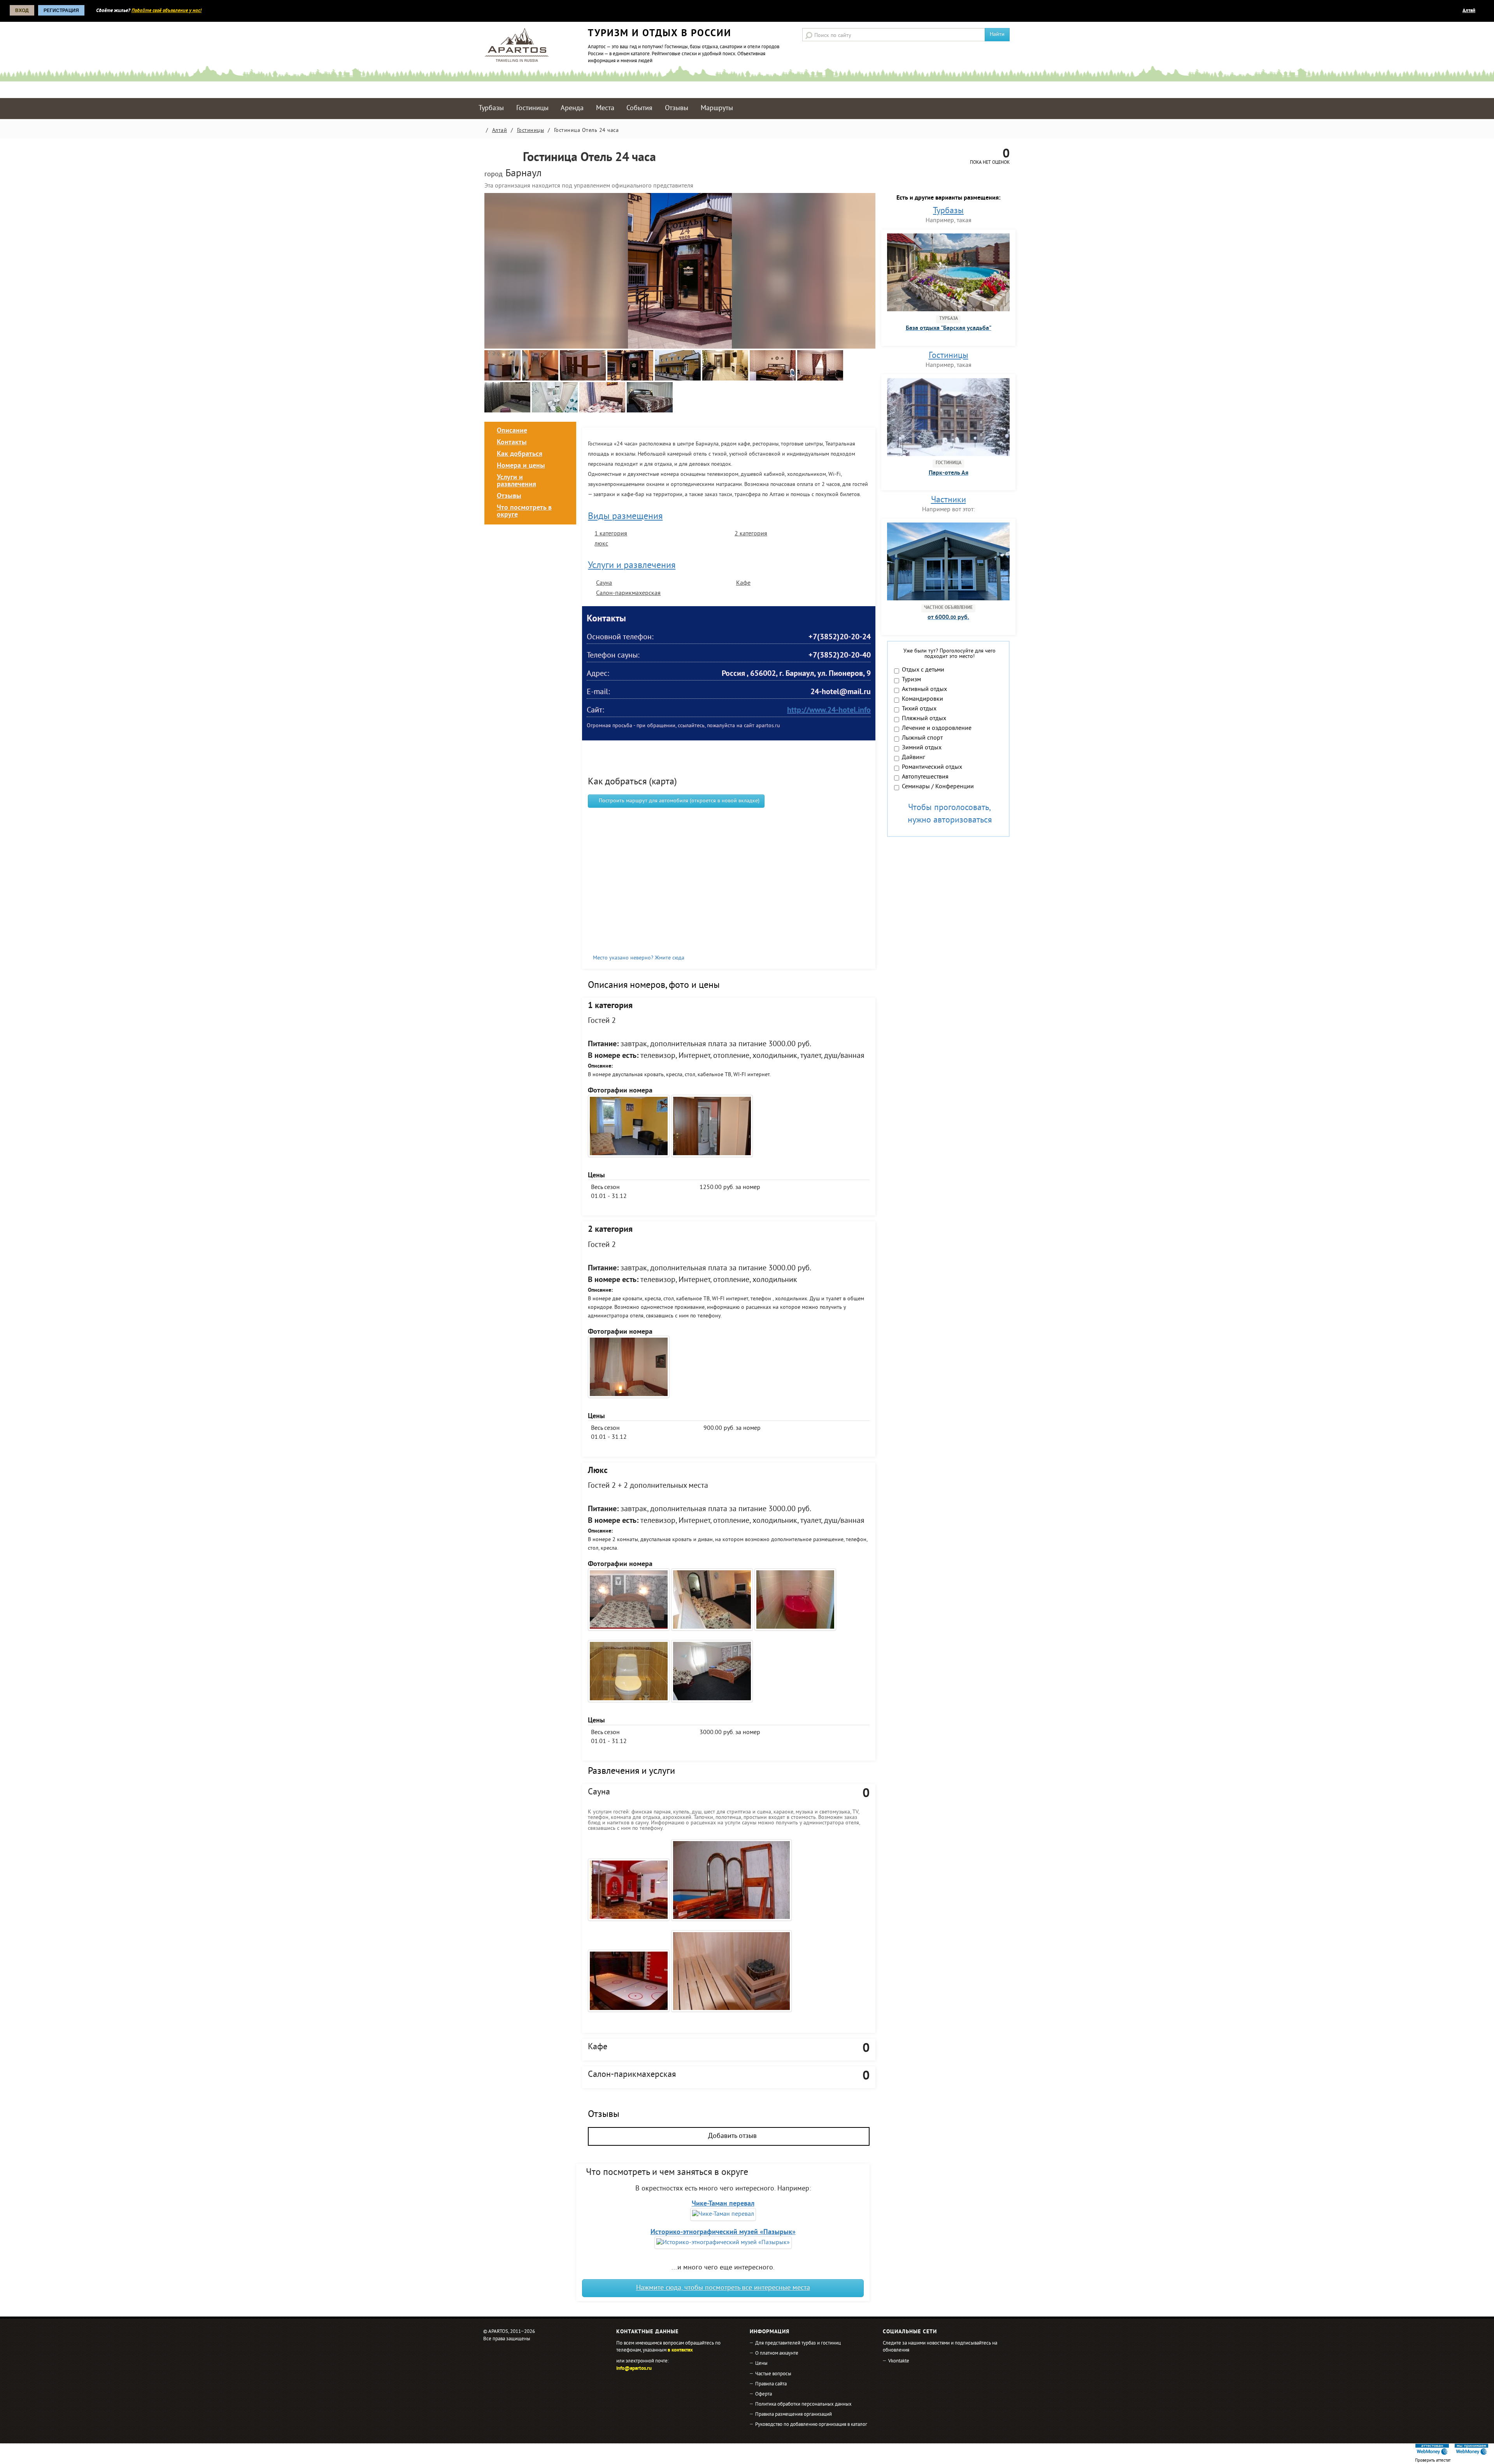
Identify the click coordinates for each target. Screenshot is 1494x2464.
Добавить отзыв (731, 2136)
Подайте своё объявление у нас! (167, 11)
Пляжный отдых (924, 719)
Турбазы (491, 108)
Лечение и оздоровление (937, 729)
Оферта (764, 2394)
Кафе (743, 583)
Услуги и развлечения (632, 566)
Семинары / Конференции (938, 787)
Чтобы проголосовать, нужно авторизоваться (950, 814)
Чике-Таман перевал (723, 2204)
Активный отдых (924, 690)
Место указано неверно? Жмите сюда (639, 958)
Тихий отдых (919, 709)
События (639, 108)
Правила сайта (771, 2384)
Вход (22, 11)
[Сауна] (731, 1976)
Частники (949, 500)
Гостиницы (532, 108)
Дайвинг (914, 758)
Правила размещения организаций (793, 2415)
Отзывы (677, 108)
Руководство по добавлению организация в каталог (811, 2425)
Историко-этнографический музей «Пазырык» (723, 2232)
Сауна (604, 583)
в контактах (680, 2350)
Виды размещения (625, 517)
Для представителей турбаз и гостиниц (798, 2343)
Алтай (1469, 11)
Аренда (572, 108)
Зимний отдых (922, 748)
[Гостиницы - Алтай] (503, 379)
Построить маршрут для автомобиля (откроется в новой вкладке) (678, 801)
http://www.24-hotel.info (829, 711)
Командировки (922, 700)
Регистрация (61, 11)
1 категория (611, 534)
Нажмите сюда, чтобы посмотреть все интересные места (723, 2288)
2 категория (751, 534)
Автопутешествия (925, 777)
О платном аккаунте (777, 2354)
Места (605, 108)
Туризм (911, 680)
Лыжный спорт (922, 738)
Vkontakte (899, 2361)
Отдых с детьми (923, 670)
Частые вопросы (773, 2374)
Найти (997, 34)
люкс (601, 544)
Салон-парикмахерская (628, 593)
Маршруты (717, 108)
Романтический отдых (932, 768)
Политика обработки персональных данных (803, 2404)
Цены (761, 2364)
